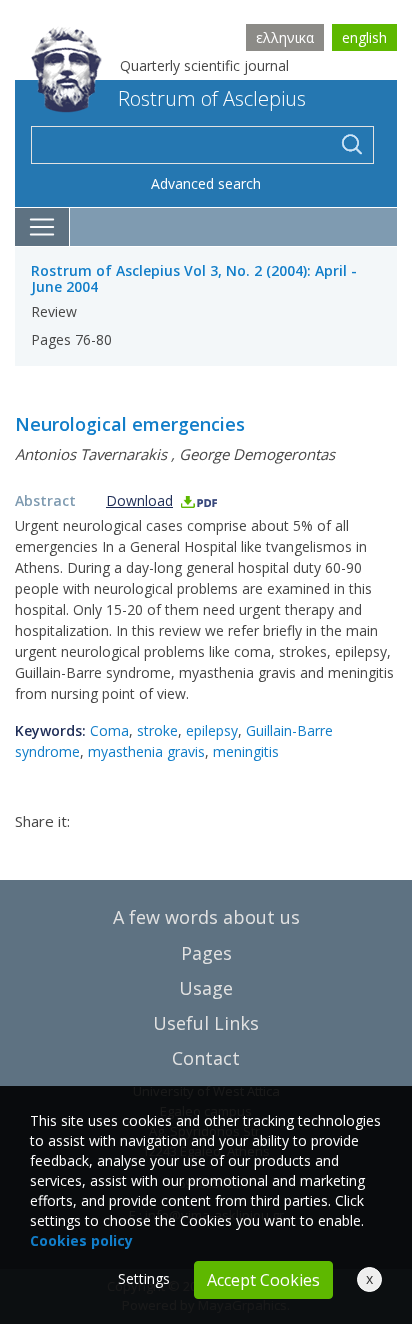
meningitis (246, 751)
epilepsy (212, 730)
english (364, 37)
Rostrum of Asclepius (212, 98)
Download (139, 500)
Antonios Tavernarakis (91, 454)
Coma (109, 730)
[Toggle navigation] (42, 227)
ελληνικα (285, 37)
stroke (157, 730)
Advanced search (206, 183)
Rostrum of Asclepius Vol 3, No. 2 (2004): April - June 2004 (194, 279)
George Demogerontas (257, 454)
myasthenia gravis (146, 751)
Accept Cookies (263, 1280)
